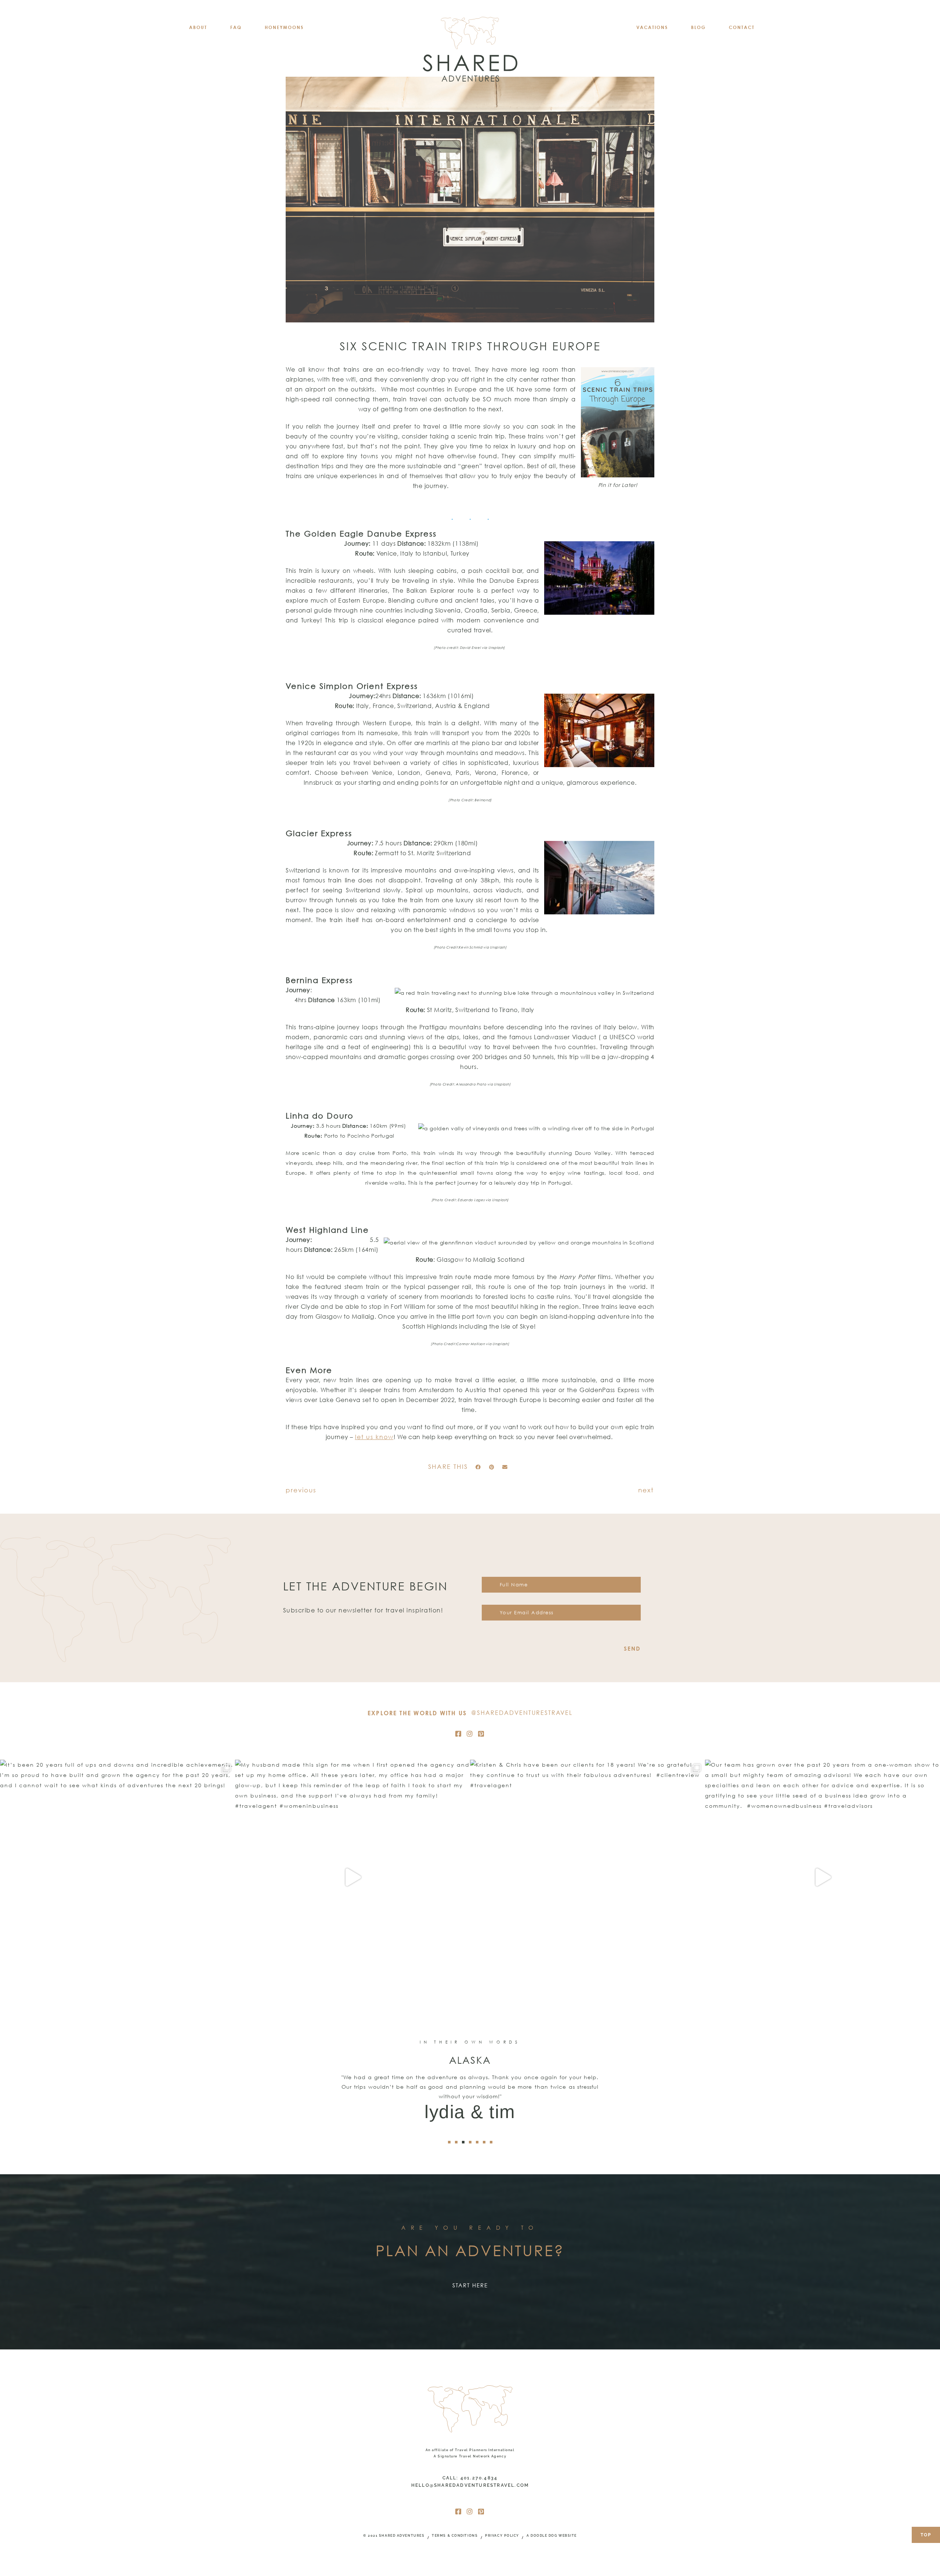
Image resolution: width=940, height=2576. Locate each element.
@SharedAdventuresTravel (522, 1713)
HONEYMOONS (284, 27)
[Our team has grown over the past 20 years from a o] (822, 1877)
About (198, 27)
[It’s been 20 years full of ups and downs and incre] (117, 1877)
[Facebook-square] (459, 1734)
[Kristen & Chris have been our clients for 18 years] (587, 1877)
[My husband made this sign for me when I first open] (352, 1877)
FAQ (236, 27)
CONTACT (742, 27)
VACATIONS (652, 27)
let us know (374, 1437)
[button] (478, 1467)
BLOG (698, 27)
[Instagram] (470, 1734)
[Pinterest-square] (481, 1734)
